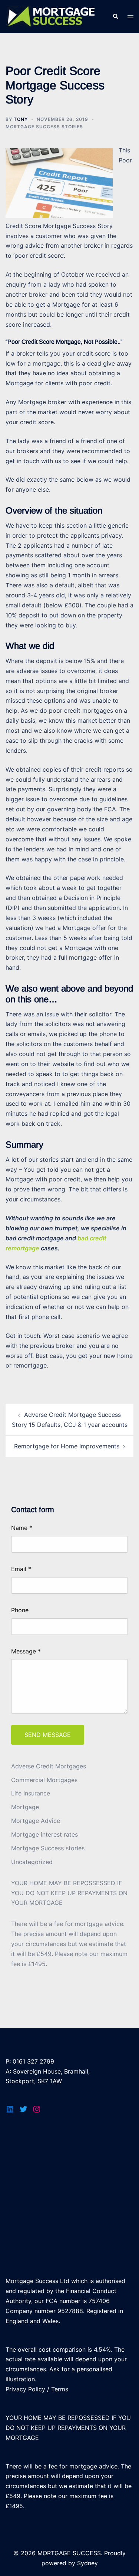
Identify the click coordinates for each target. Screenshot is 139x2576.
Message (26, 1651)
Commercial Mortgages (44, 1780)
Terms (60, 2389)
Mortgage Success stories (44, 127)
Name (22, 1528)
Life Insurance (31, 1793)
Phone (20, 1610)
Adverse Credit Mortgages (49, 1766)
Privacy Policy (25, 2389)
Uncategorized (32, 1862)
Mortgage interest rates (44, 1834)
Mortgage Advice (36, 1821)
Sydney (87, 2563)
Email (21, 1569)
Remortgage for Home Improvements (67, 1446)
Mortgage (25, 1807)
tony (21, 119)
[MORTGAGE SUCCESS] (53, 16)
